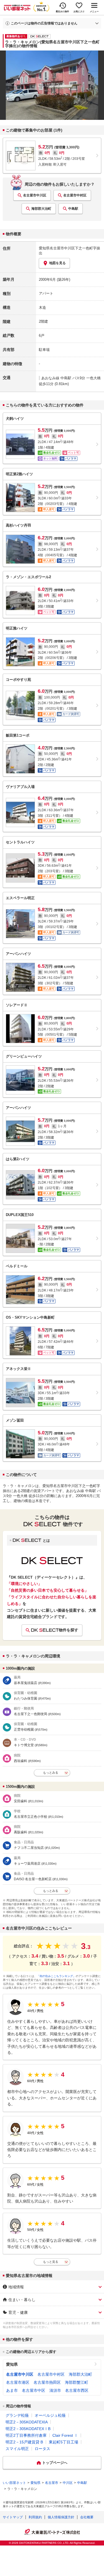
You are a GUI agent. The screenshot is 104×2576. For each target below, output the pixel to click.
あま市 (12, 2390)
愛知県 (12, 2364)
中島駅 (73, 209)
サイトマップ (13, 2517)
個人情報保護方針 (61, 2517)
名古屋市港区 (18, 2382)
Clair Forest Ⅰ (65, 2435)
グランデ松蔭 (17, 2415)
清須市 (55, 2390)
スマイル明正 (17, 2449)
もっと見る (51, 2262)
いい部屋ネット (14, 2483)
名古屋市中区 (34, 2390)
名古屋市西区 (77, 2390)
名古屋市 (52, 2483)
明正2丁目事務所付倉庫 (26, 2435)
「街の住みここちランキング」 (56, 1976)
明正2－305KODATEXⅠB (28, 2429)
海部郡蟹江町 (77, 2382)
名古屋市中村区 (75, 195)
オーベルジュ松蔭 (50, 2415)
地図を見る (57, 263)
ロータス (42, 2449)
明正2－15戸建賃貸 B (24, 2442)
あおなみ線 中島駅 (56, 378)
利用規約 (35, 2517)
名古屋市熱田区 (47, 2382)
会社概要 (87, 2517)
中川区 (68, 2483)
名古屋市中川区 (35, 195)
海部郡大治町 (41, 209)
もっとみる (51, 1773)
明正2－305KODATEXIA (27, 2422)
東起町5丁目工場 (64, 2442)
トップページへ (55, 2463)
